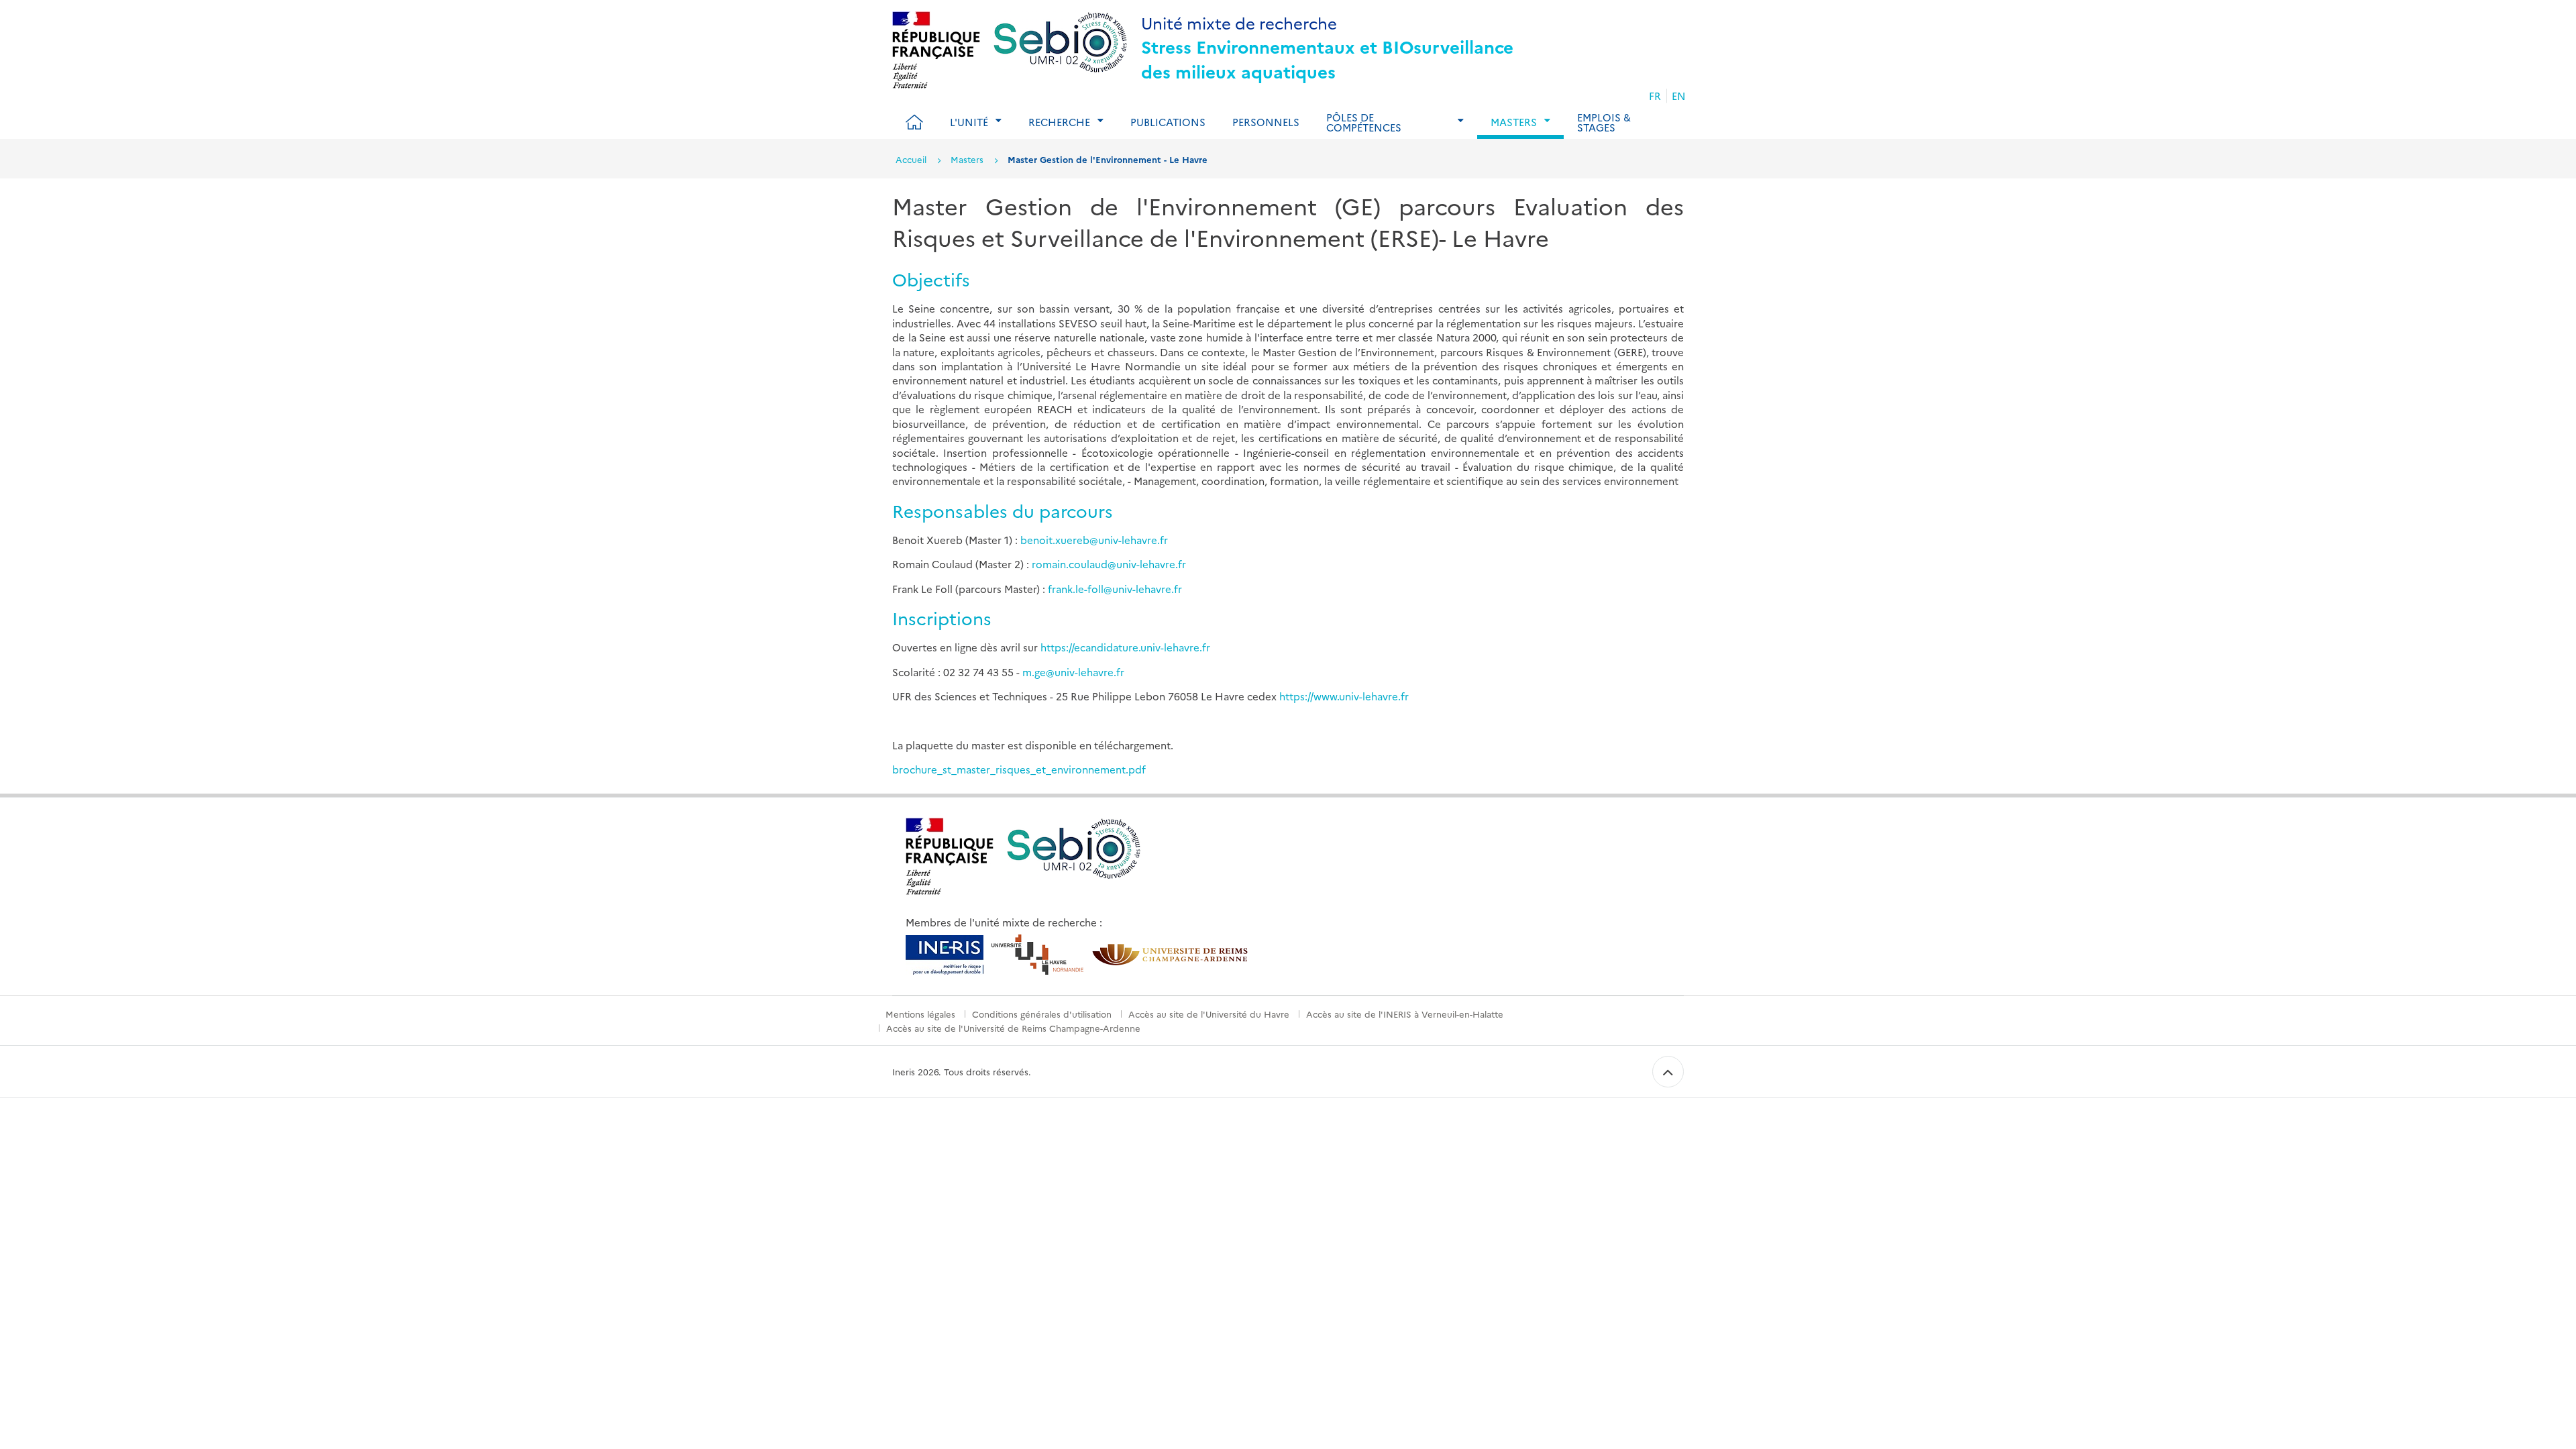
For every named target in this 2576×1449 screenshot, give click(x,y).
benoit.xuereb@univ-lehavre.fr (1094, 540)
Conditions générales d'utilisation (1042, 1014)
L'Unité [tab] (969, 122)
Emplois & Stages (1604, 122)
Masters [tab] (1514, 122)
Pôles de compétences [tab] (1364, 122)
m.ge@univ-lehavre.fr (1073, 672)
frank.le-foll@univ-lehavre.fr (1115, 589)
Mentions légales (920, 1014)
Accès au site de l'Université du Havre (1209, 1014)
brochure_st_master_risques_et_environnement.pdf (1019, 769)
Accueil (911, 159)
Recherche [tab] (1059, 122)
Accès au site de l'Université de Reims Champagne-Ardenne (1013, 1028)
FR (1655, 96)
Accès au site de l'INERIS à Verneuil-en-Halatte (1405, 1014)
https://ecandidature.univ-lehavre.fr (1125, 647)
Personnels (1266, 122)
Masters (967, 159)
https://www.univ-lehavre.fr (1344, 696)
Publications (1168, 122)
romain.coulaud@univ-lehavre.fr (1109, 564)
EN (1679, 96)
